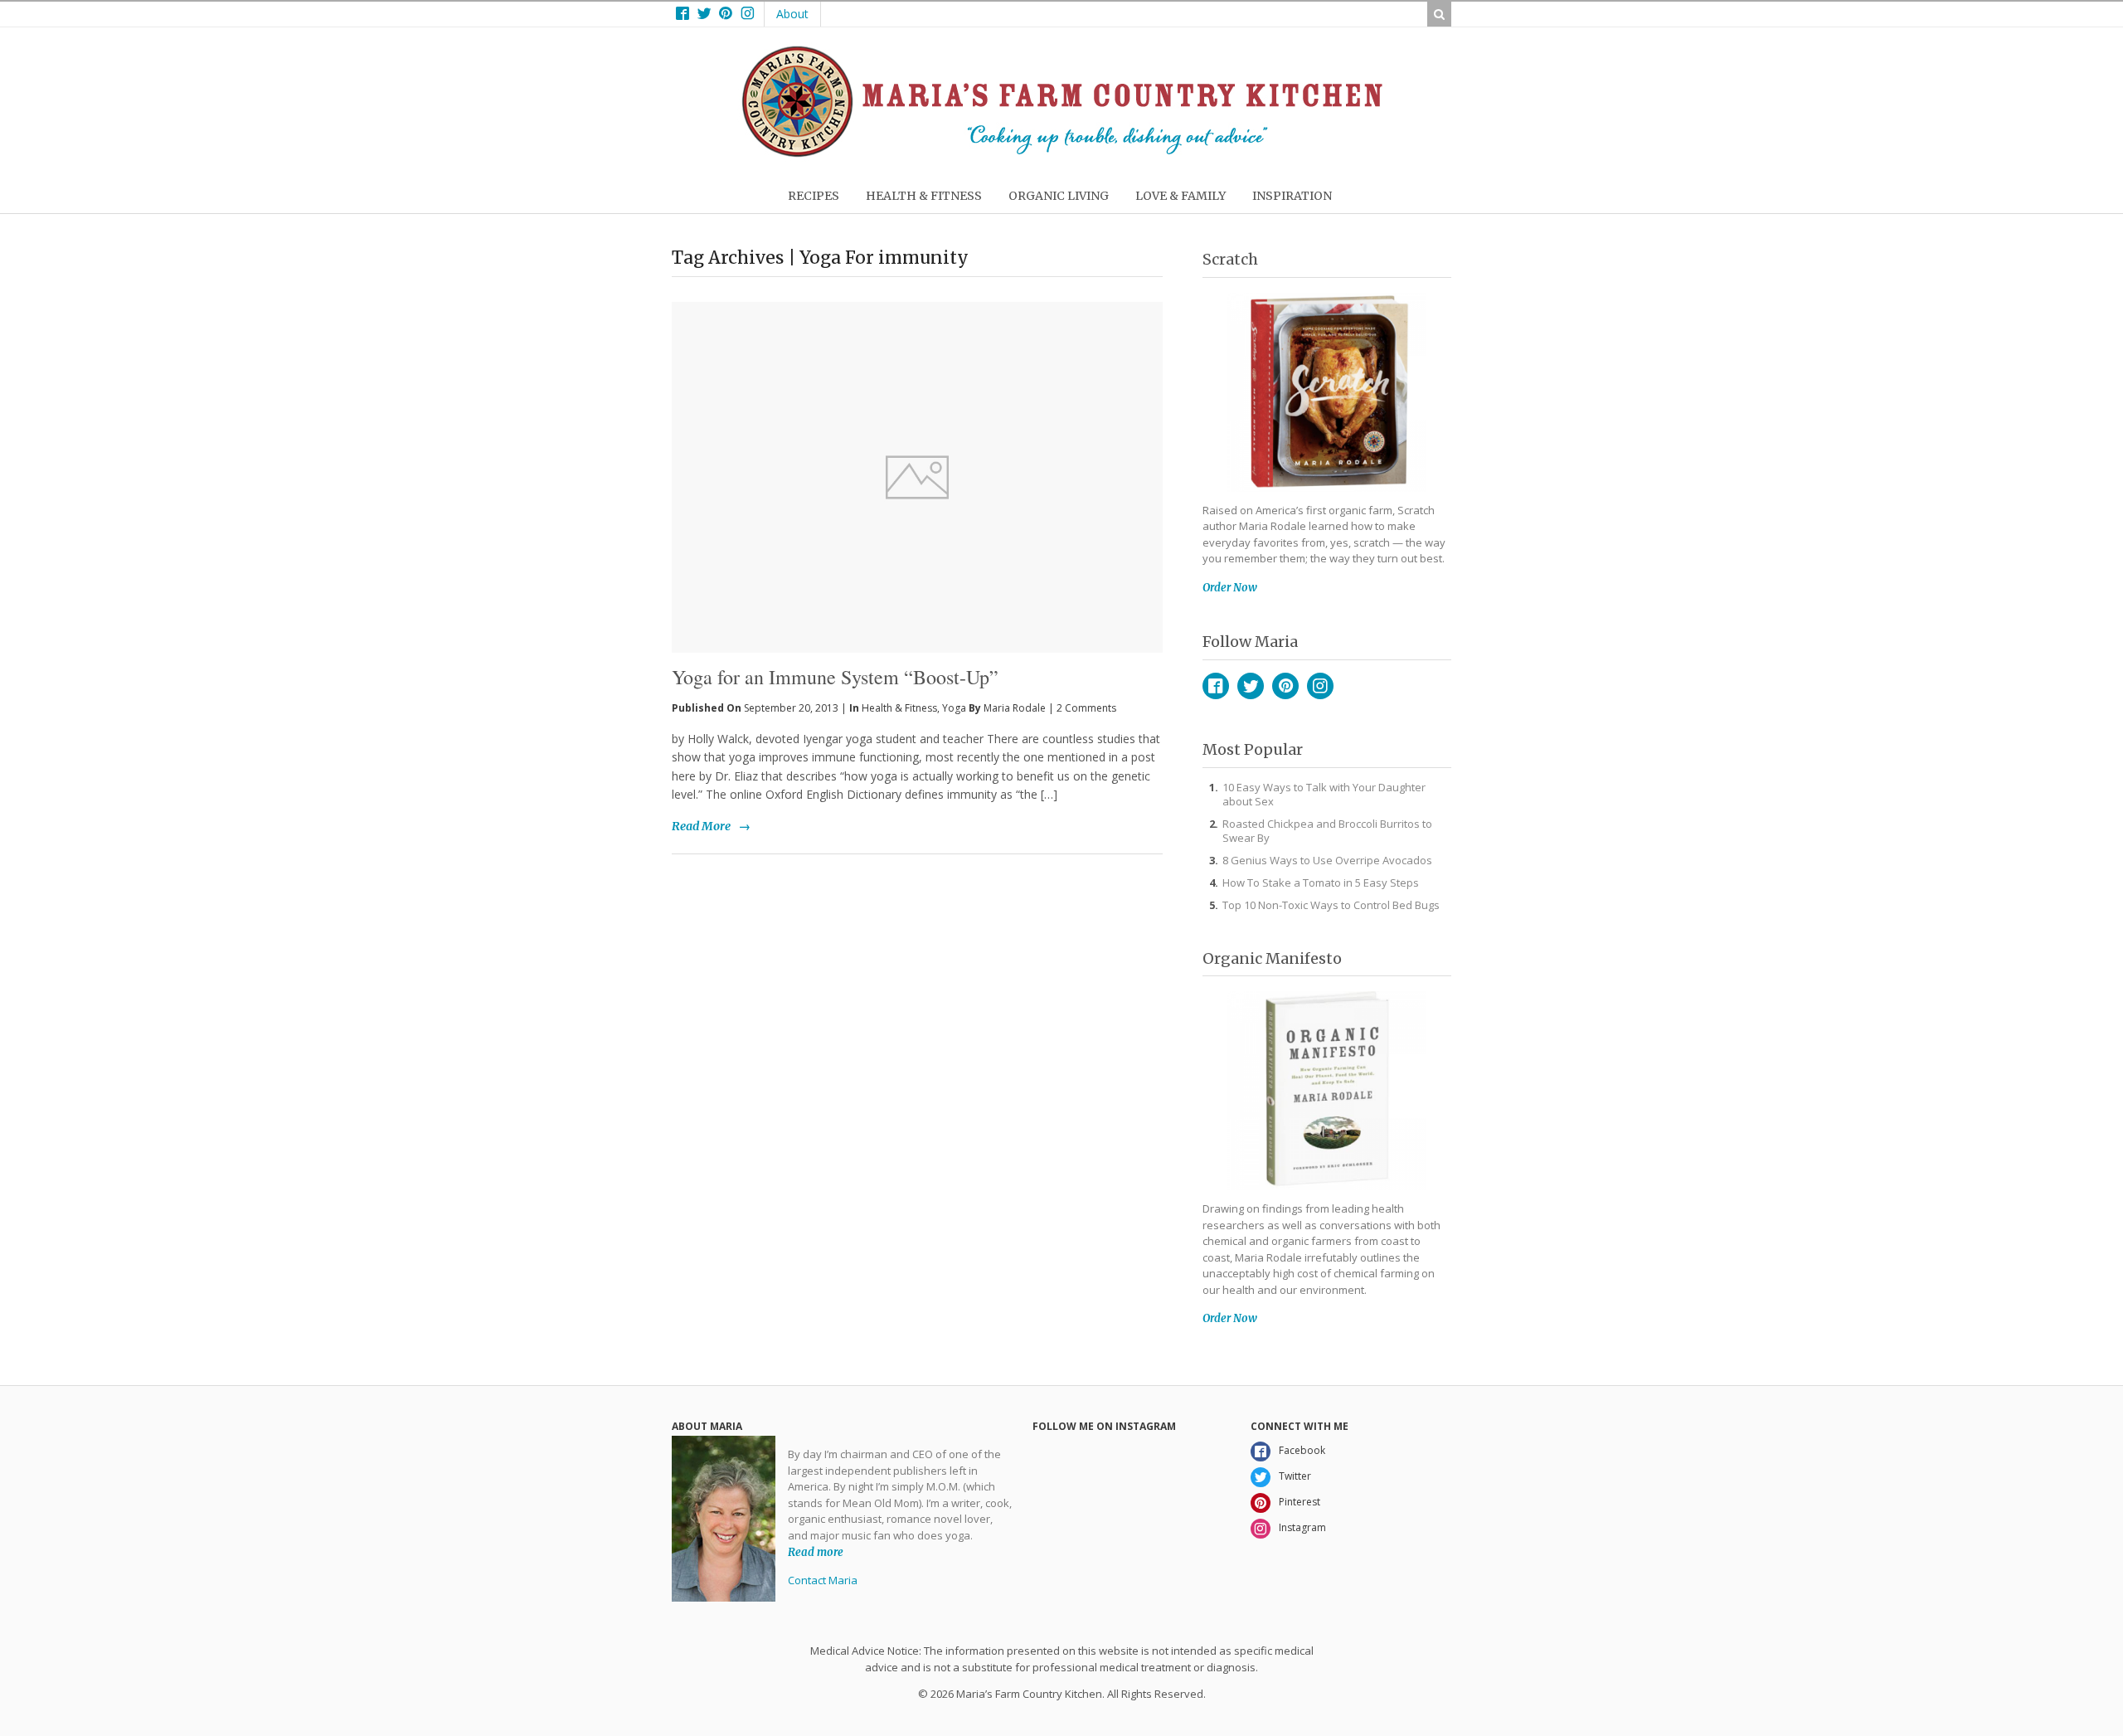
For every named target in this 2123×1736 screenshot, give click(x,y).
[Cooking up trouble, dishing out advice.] (1062, 153)
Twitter (1251, 686)
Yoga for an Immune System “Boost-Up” (835, 677)
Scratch (1230, 259)
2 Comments (1086, 708)
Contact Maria (823, 1580)
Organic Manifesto (1272, 958)
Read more (816, 1551)
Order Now (1230, 588)
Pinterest (1285, 686)
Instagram (1320, 686)
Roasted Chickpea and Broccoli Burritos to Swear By (1327, 831)
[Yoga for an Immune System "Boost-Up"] (917, 450)
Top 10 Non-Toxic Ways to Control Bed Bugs (1331, 905)
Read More (701, 826)
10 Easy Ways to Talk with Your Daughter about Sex (1324, 794)
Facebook (1216, 686)
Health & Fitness (899, 708)
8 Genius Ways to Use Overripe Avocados (1327, 860)
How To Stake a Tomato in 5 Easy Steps (1321, 883)
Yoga (954, 708)
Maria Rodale (1015, 708)
